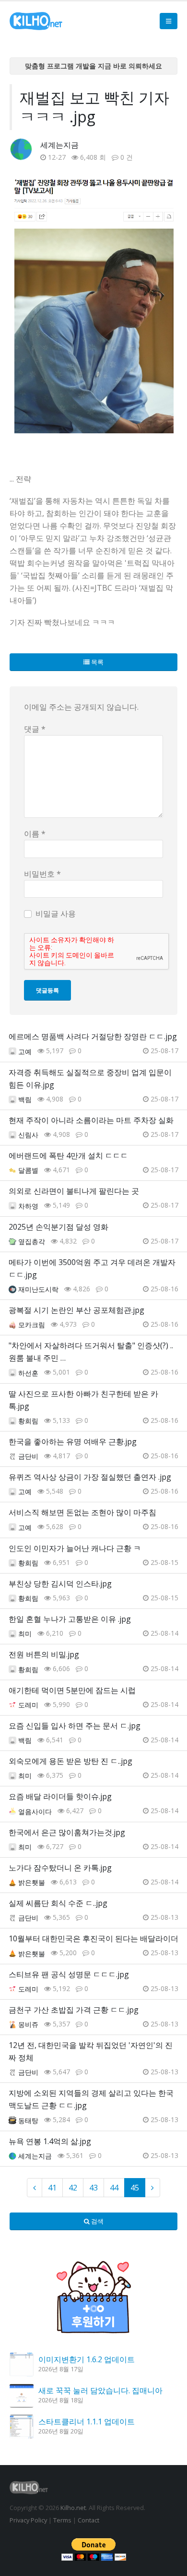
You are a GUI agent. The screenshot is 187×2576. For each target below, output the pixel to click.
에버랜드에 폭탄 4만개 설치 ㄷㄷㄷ (68, 1156)
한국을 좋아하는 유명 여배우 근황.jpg (73, 1442)
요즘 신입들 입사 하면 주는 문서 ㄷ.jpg (75, 1726)
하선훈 (28, 1373)
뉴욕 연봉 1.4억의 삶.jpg (50, 2141)
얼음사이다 (35, 1811)
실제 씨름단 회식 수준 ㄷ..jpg (58, 1903)
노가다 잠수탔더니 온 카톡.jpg (60, 1868)
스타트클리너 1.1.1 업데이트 (87, 2422)
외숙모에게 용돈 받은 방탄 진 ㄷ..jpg (70, 1761)
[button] (169, 21)
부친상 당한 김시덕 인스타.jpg (60, 1584)
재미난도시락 (38, 1289)
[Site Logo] (36, 21)
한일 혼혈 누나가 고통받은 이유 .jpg (70, 1619)
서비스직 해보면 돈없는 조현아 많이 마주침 (82, 1512)
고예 (25, 1051)
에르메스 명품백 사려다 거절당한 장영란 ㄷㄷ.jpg (93, 1036)
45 (135, 2188)
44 (114, 2188)
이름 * (35, 834)
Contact (88, 2520)
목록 (97, 662)
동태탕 (28, 2120)
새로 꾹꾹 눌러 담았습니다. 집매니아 (100, 2390)
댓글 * (35, 729)
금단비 (28, 1456)
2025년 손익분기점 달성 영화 (58, 1227)
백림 (25, 1099)
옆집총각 (32, 1241)
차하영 (28, 1206)
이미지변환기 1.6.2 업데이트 (87, 2359)
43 (93, 2188)
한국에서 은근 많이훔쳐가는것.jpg (67, 1832)
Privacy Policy (28, 2520)
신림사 (28, 1135)
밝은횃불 (32, 1882)
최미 (25, 1634)
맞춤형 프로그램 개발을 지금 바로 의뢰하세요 (93, 66)
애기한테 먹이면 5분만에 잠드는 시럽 (72, 1690)
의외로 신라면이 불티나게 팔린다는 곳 (74, 1191)
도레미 (28, 1705)
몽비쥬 (28, 2024)
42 (73, 2188)
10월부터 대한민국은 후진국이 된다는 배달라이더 (93, 1938)
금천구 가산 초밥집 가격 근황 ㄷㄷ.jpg (74, 2010)
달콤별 (28, 1170)
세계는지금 (59, 145)
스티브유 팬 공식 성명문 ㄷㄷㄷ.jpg (69, 1974)
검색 (97, 2221)
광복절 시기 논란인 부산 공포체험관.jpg (76, 1310)
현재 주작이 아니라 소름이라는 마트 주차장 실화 (91, 1120)
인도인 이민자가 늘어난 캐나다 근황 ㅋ (75, 1548)
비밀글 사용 (56, 914)
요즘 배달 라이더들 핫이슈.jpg (60, 1796)
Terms (62, 2520)
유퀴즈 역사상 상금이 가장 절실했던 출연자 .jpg (90, 1477)
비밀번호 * (42, 874)
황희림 (28, 1421)
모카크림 (32, 1325)
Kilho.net (73, 2508)
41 (52, 2188)
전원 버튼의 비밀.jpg (44, 1654)
